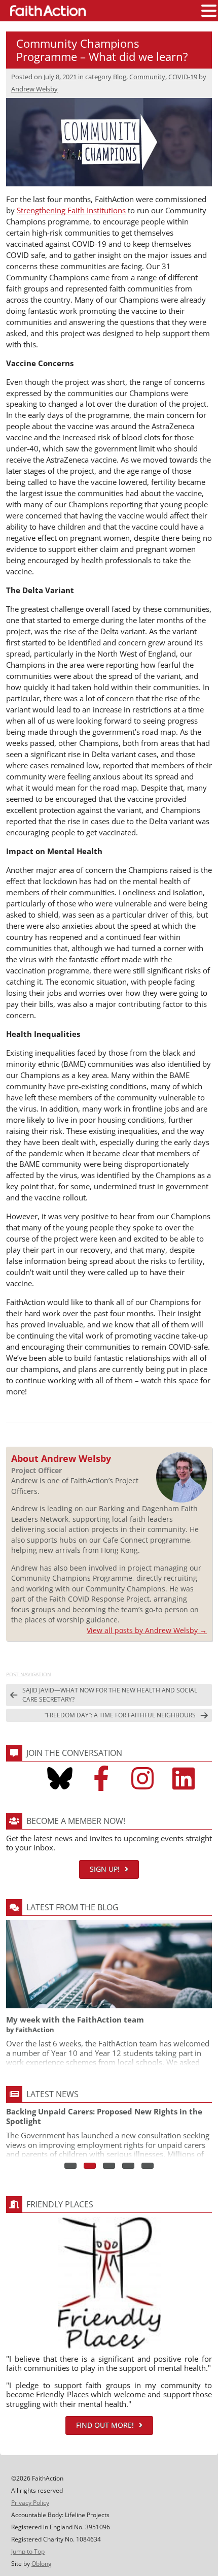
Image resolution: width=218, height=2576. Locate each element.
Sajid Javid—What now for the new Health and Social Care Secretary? (110, 1695)
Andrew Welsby (34, 89)
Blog (120, 77)
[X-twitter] (19, 1778)
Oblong (42, 2564)
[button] (209, 11)
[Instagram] (142, 1778)
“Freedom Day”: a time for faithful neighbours (120, 1715)
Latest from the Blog (72, 1907)
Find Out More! (105, 2425)
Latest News (52, 2094)
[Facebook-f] (101, 1778)
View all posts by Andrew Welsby (147, 1630)
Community (147, 77)
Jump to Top (28, 2551)
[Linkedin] (184, 1778)
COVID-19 (183, 77)
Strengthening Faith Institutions (71, 210)
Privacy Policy (30, 2503)
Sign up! (105, 1869)
